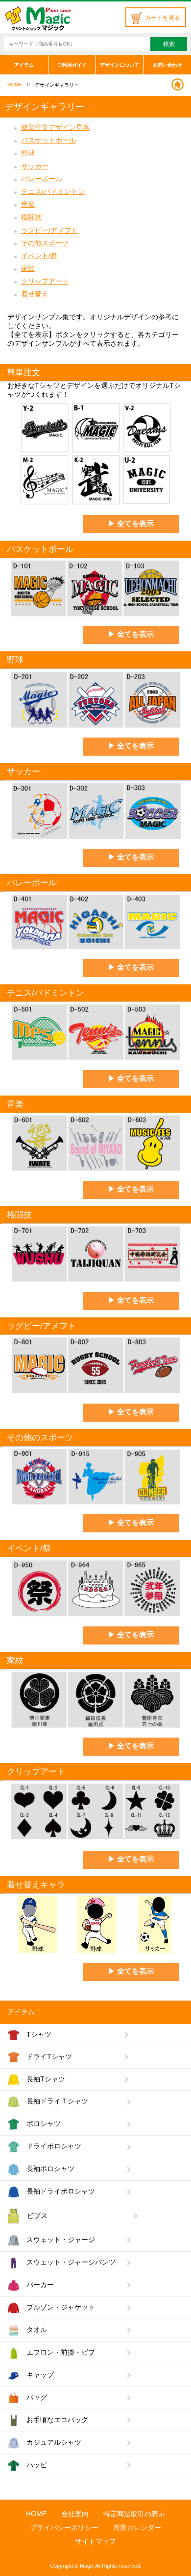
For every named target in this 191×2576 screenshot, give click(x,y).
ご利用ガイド (72, 65)
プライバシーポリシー (64, 2528)
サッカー (35, 166)
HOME (15, 84)
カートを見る (163, 18)
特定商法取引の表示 (134, 2514)
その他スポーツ (45, 243)
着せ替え (35, 294)
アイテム (24, 65)
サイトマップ (95, 2541)
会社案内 (75, 2514)
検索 (169, 44)
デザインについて (119, 65)
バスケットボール (48, 140)
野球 (28, 153)
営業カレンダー (137, 2528)
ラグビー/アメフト (49, 230)
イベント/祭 (39, 256)
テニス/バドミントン (53, 191)
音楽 (28, 204)
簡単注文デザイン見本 (55, 127)
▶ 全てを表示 (131, 523)
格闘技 (31, 217)
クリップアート (45, 281)
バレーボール (42, 179)
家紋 (28, 268)
